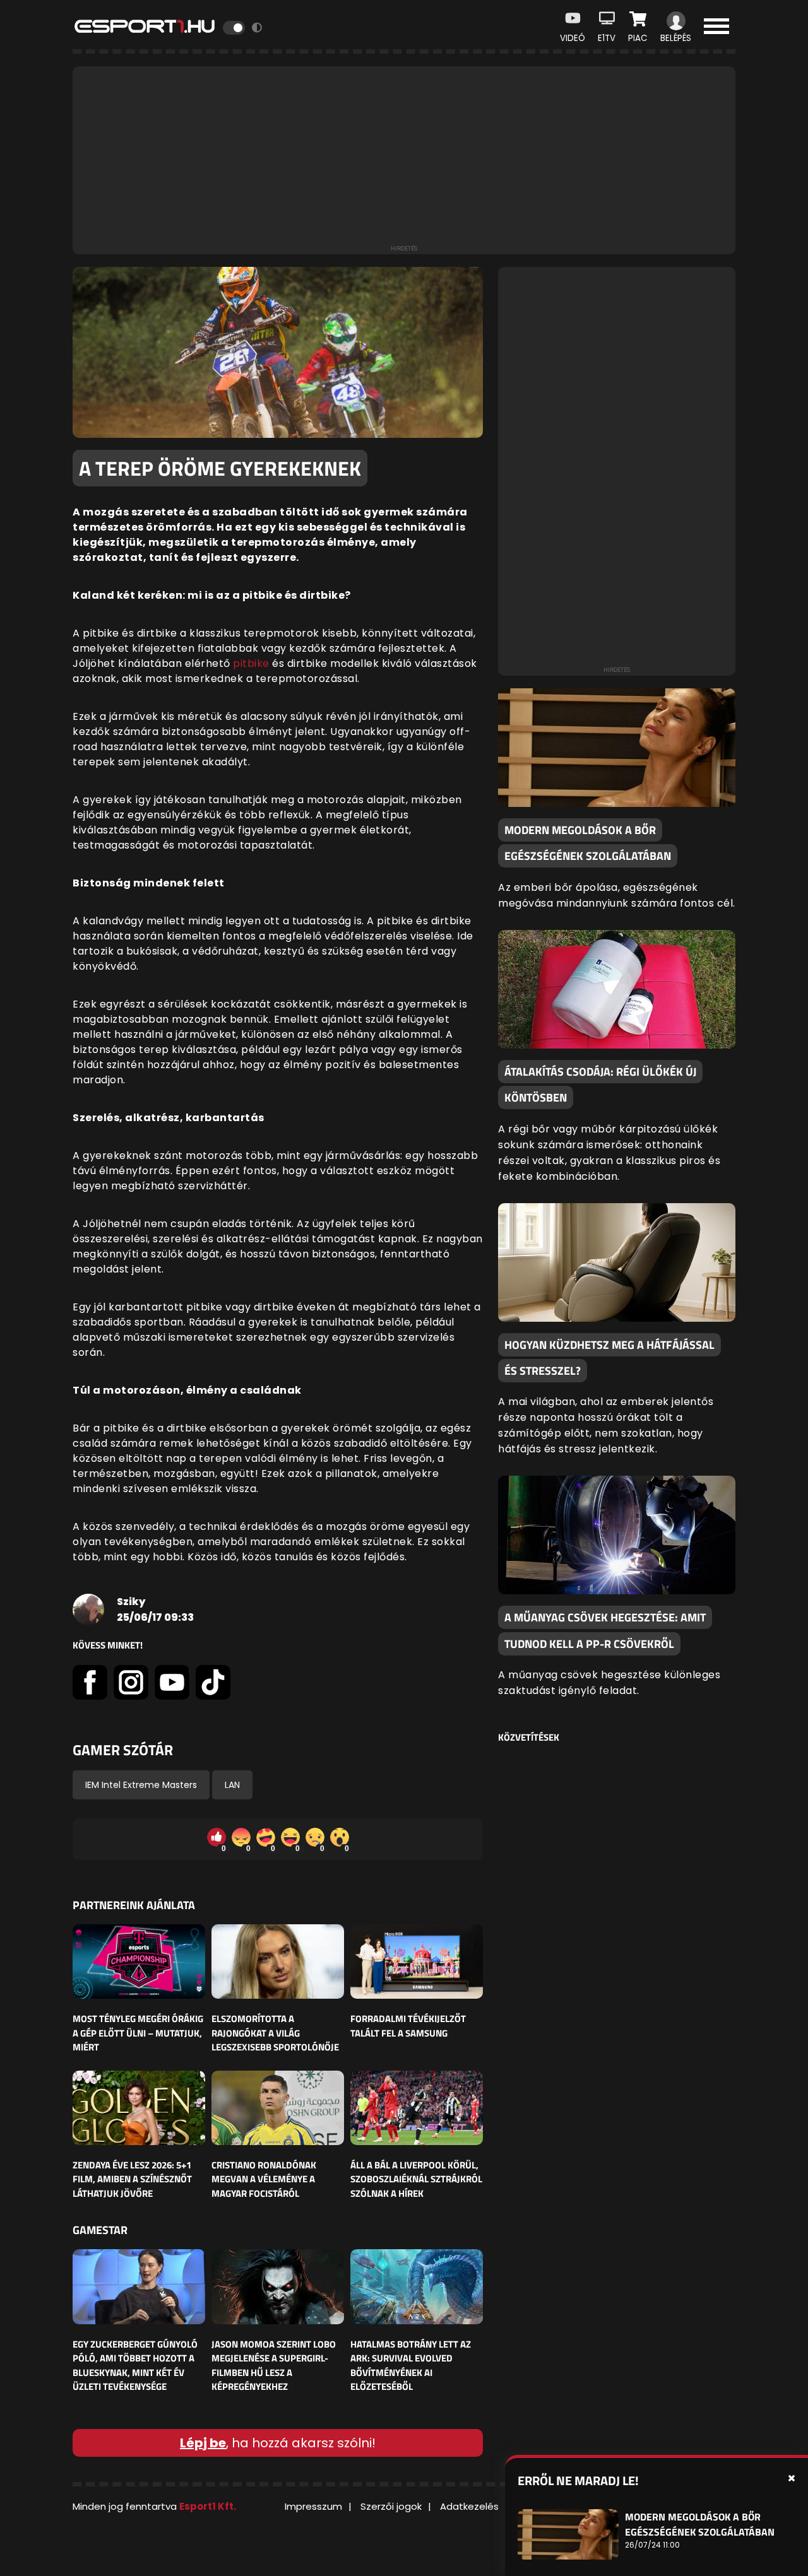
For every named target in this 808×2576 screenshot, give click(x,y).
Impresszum (313, 2506)
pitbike (251, 663)
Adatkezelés (469, 2506)
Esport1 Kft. (208, 2506)
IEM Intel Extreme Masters (141, 1785)
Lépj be (203, 2443)
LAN (232, 1785)
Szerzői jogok (391, 2506)
